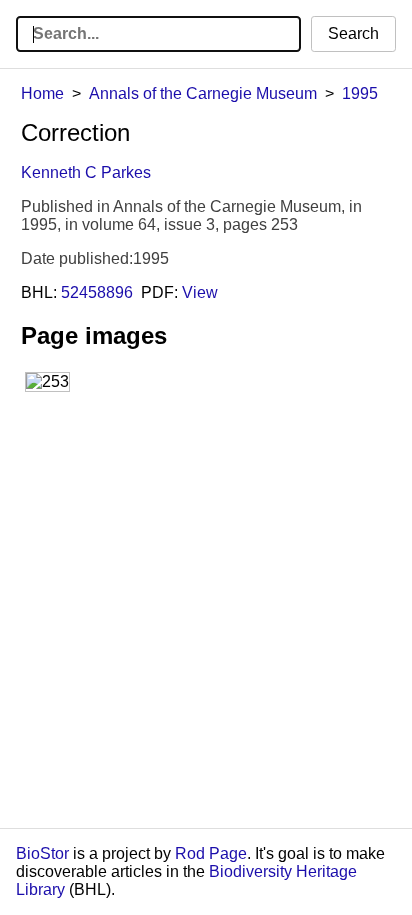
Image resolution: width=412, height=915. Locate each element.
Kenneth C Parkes (86, 172)
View (200, 292)
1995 (360, 93)
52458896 (97, 292)
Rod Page (211, 853)
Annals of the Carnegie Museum (203, 93)
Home (42, 93)
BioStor (42, 853)
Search (353, 33)
